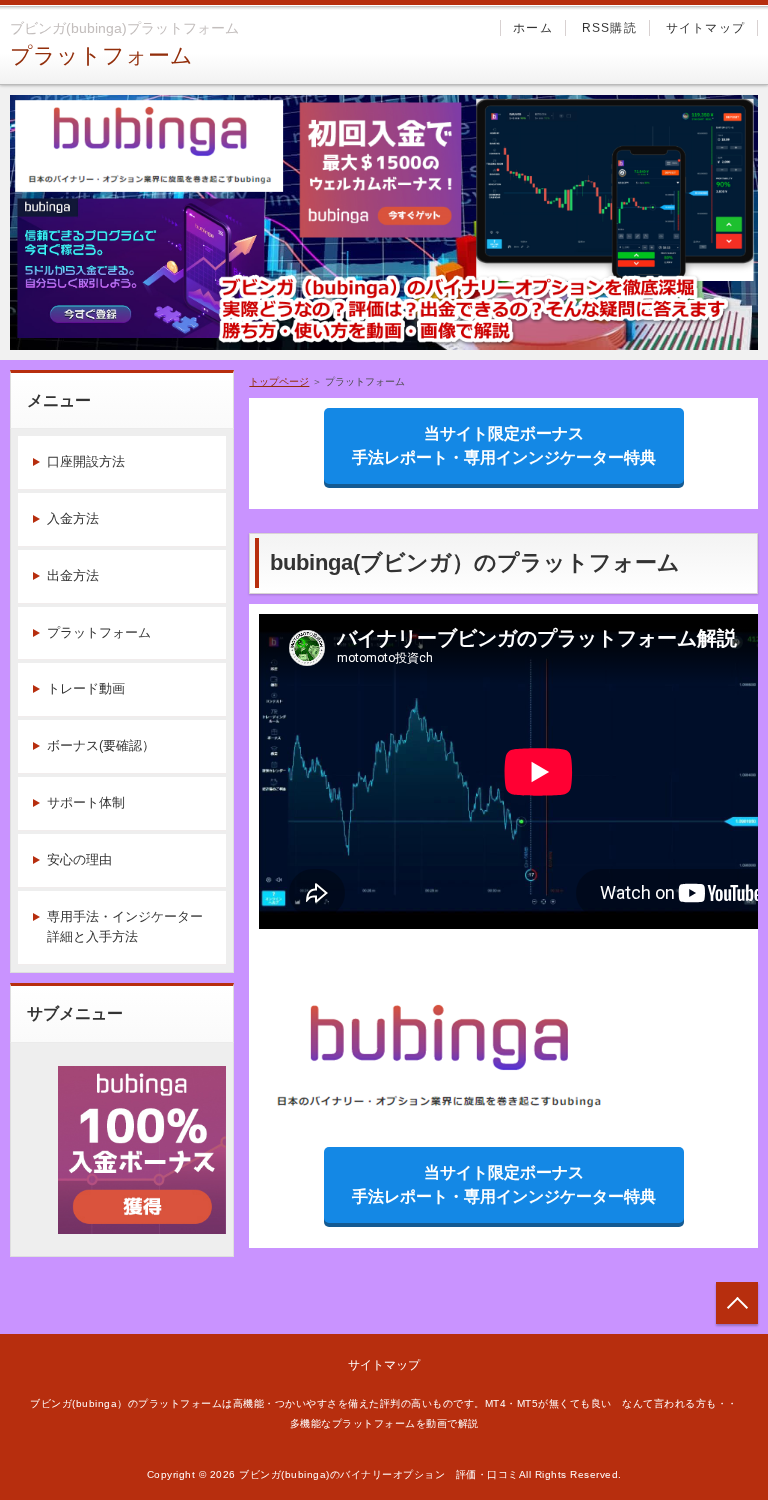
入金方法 (73, 518)
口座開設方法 (86, 461)
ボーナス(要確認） (101, 745)
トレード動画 (86, 688)
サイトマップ (705, 28)
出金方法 (73, 575)
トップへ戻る (737, 1303)
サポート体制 (86, 802)
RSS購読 (609, 28)
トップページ (279, 381)
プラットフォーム (101, 55)
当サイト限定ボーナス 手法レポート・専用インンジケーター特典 (518, 445)
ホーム (533, 28)
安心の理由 (79, 859)
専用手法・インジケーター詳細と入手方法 (125, 927)
